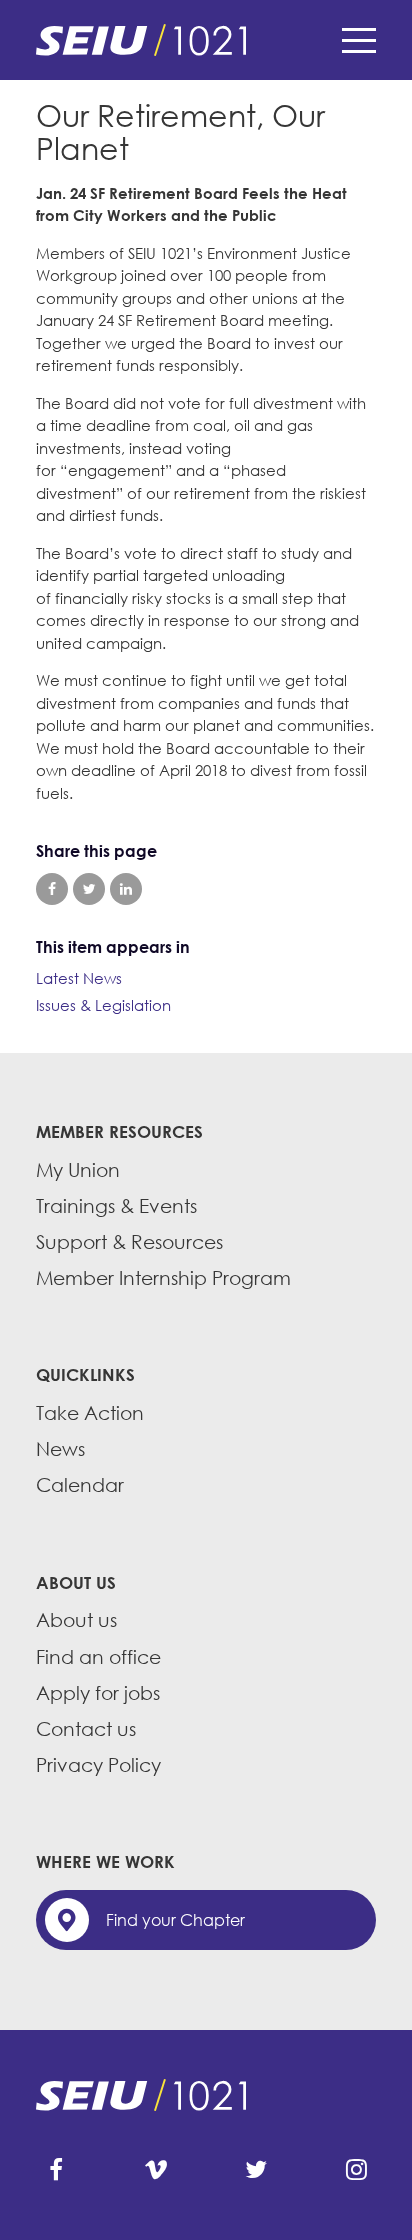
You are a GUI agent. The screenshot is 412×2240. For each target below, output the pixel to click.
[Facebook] (56, 2170)
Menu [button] (359, 40)
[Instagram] (356, 2170)
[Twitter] (256, 2170)
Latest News (79, 978)
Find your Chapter (175, 1920)
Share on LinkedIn (126, 889)
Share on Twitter (89, 889)
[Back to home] (206, 40)
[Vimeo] (156, 2170)
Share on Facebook (52, 889)
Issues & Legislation (103, 1005)
